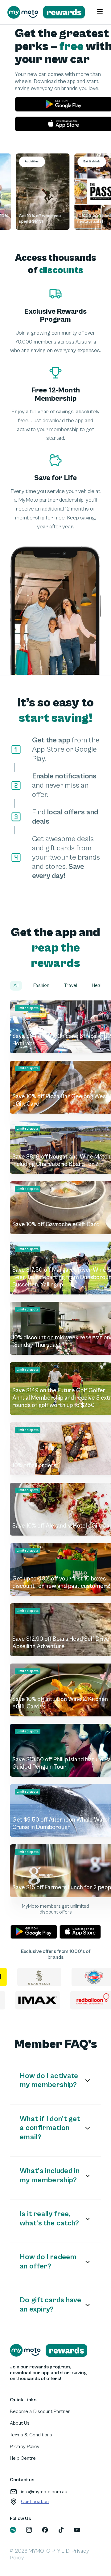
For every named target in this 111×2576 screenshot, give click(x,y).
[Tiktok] (61, 2530)
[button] (16, 986)
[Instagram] (29, 2530)
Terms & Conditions (31, 2435)
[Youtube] (77, 2530)
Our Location (35, 2502)
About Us (20, 2423)
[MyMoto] (13, 2530)
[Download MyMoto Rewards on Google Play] (34, 1932)
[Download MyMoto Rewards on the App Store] (80, 1932)
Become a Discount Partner (40, 2411)
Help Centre (23, 2458)
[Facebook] (45, 2530)
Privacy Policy (25, 2447)
